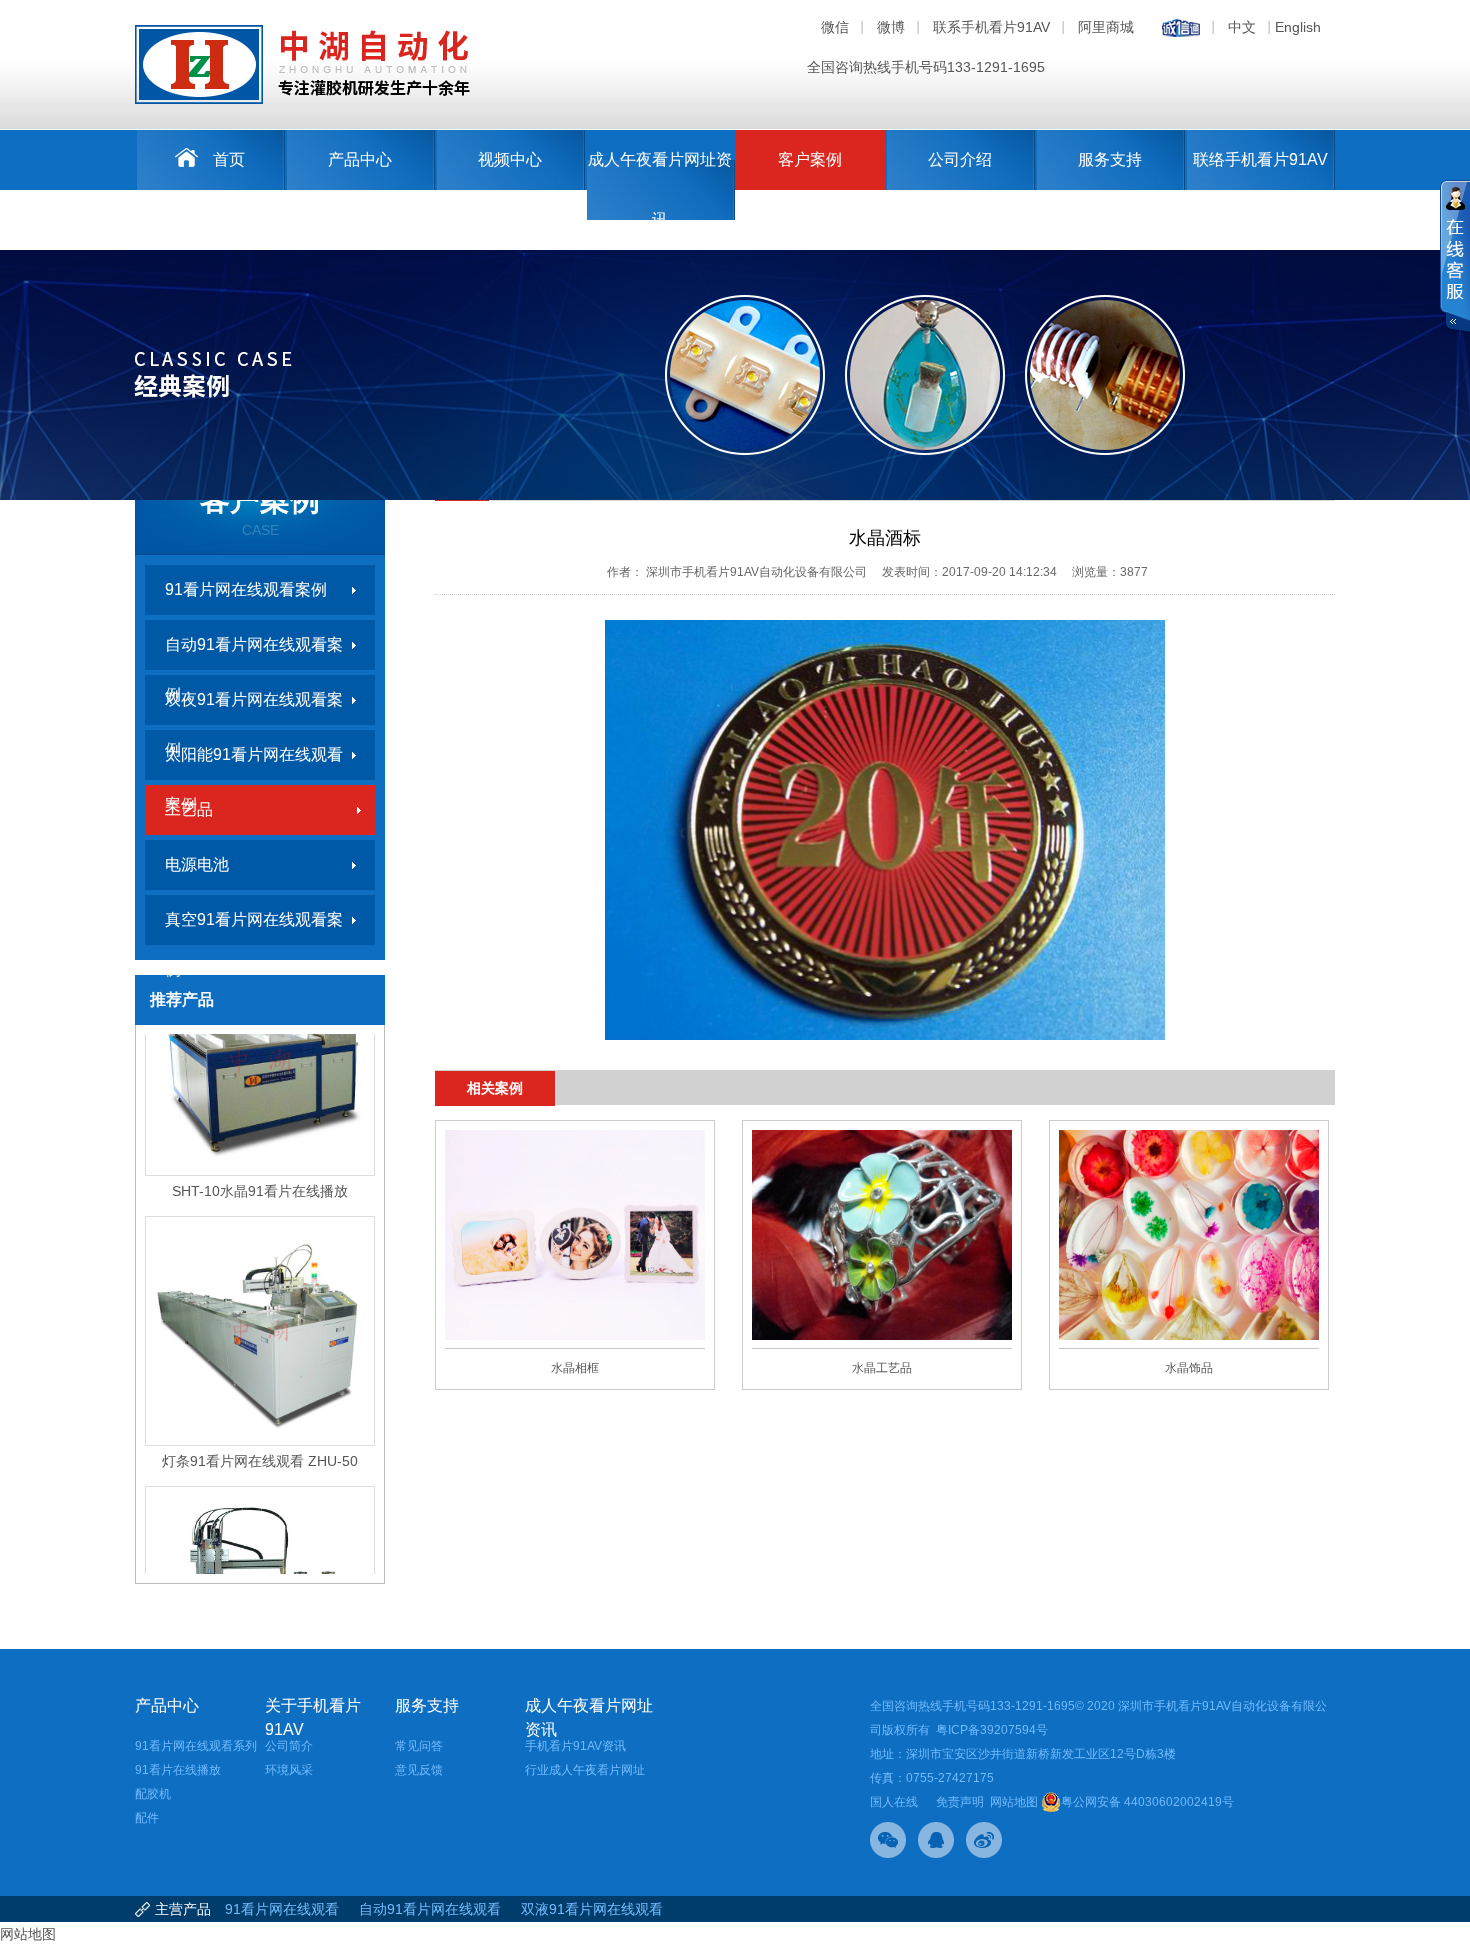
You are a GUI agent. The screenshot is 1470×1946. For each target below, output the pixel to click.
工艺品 (189, 809)
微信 (835, 27)
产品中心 (360, 159)
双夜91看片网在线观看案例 (254, 708)
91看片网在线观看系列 (196, 1746)
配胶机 (153, 1794)
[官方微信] (888, 1840)
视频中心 (510, 159)
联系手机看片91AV (991, 27)
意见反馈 (419, 1770)
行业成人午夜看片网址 (585, 1770)
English (1298, 27)
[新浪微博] (984, 1840)
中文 (1242, 27)
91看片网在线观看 (282, 1909)
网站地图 (1014, 1802)
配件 (147, 1818)
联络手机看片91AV (1260, 159)
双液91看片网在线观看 (592, 1909)
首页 (229, 159)
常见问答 (419, 1746)
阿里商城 (1106, 27)
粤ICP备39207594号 (992, 1730)
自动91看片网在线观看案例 (254, 653)
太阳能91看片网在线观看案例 (254, 763)
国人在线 (894, 1802)
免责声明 (960, 1802)
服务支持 (1110, 159)
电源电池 (197, 864)
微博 (891, 27)
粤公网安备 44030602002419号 (1147, 1802)
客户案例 (810, 159)
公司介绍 (960, 159)
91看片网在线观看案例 (246, 589)
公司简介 (289, 1746)
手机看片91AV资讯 (575, 1746)
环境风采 (289, 1770)
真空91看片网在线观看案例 (254, 928)
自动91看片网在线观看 (430, 1909)
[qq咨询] (936, 1840)
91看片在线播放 (178, 1770)
